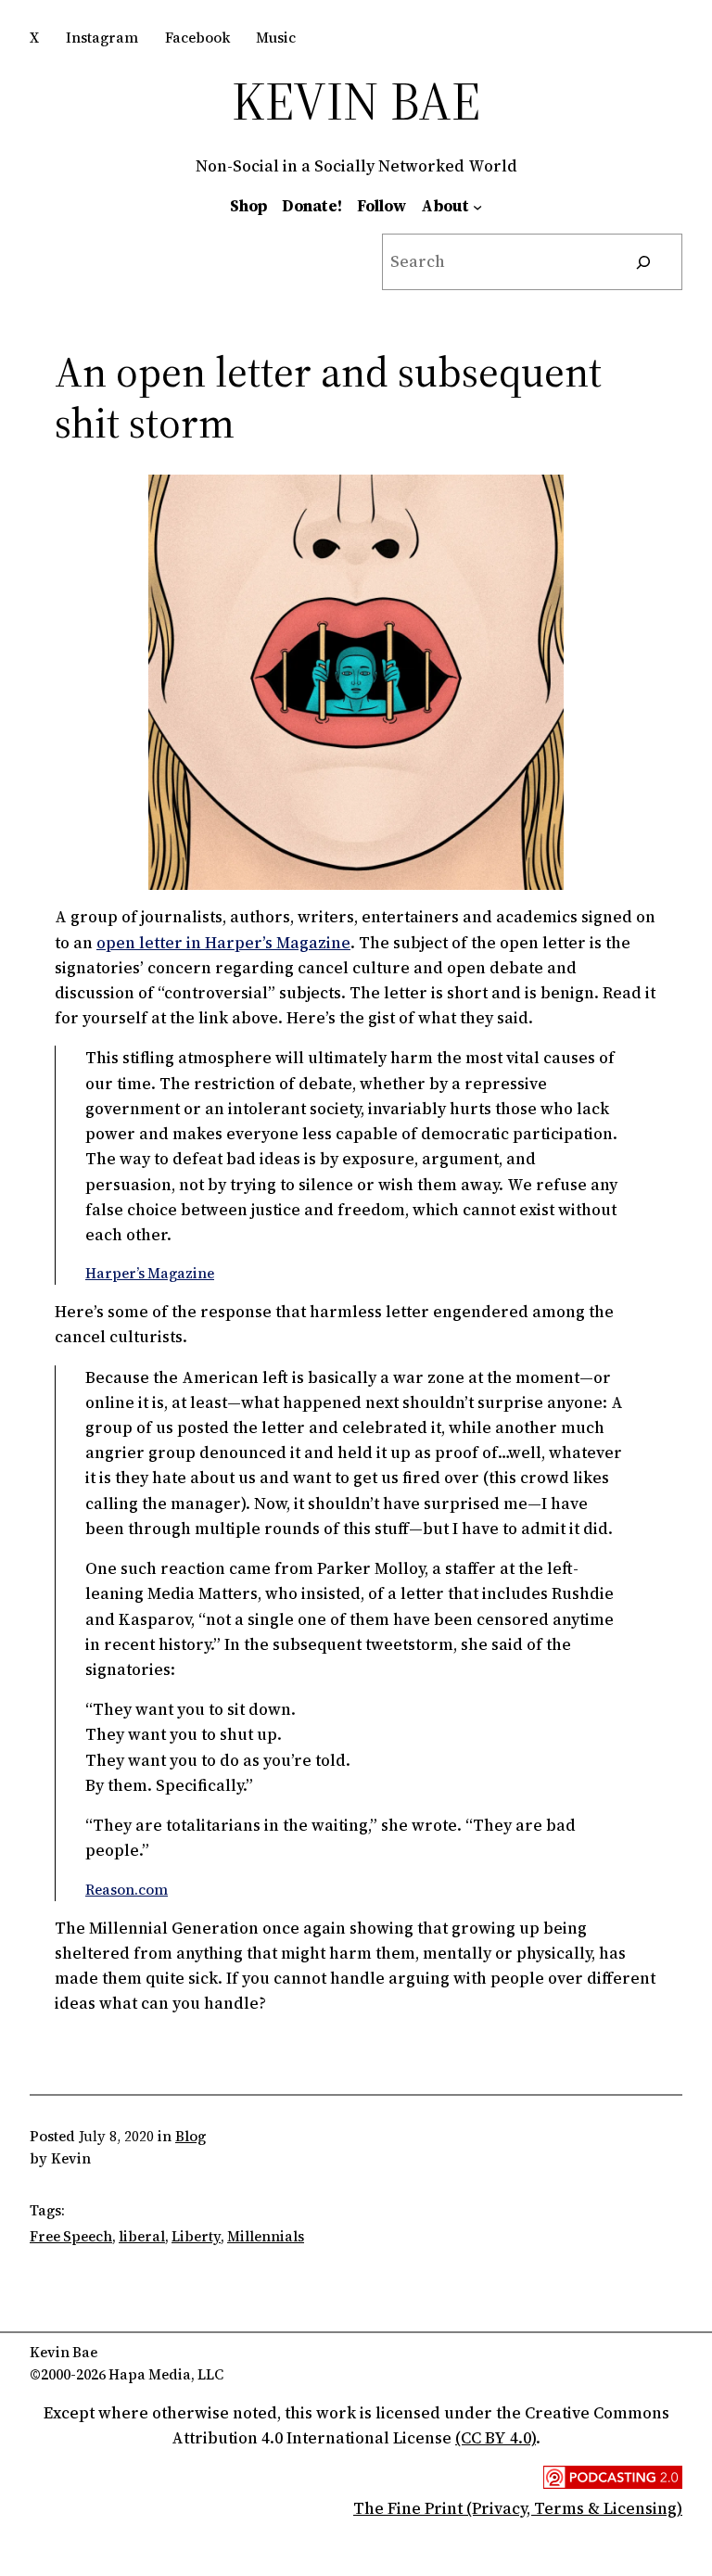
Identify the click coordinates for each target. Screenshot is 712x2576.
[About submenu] (477, 206)
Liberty (196, 2236)
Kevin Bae (356, 101)
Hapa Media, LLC (166, 2374)
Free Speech (71, 2236)
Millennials (266, 2236)
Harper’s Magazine (150, 1273)
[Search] (644, 262)
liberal (142, 2236)
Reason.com (127, 1890)
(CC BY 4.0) (496, 2438)
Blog (191, 2136)
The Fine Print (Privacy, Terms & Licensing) (518, 2508)
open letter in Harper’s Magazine (223, 943)
